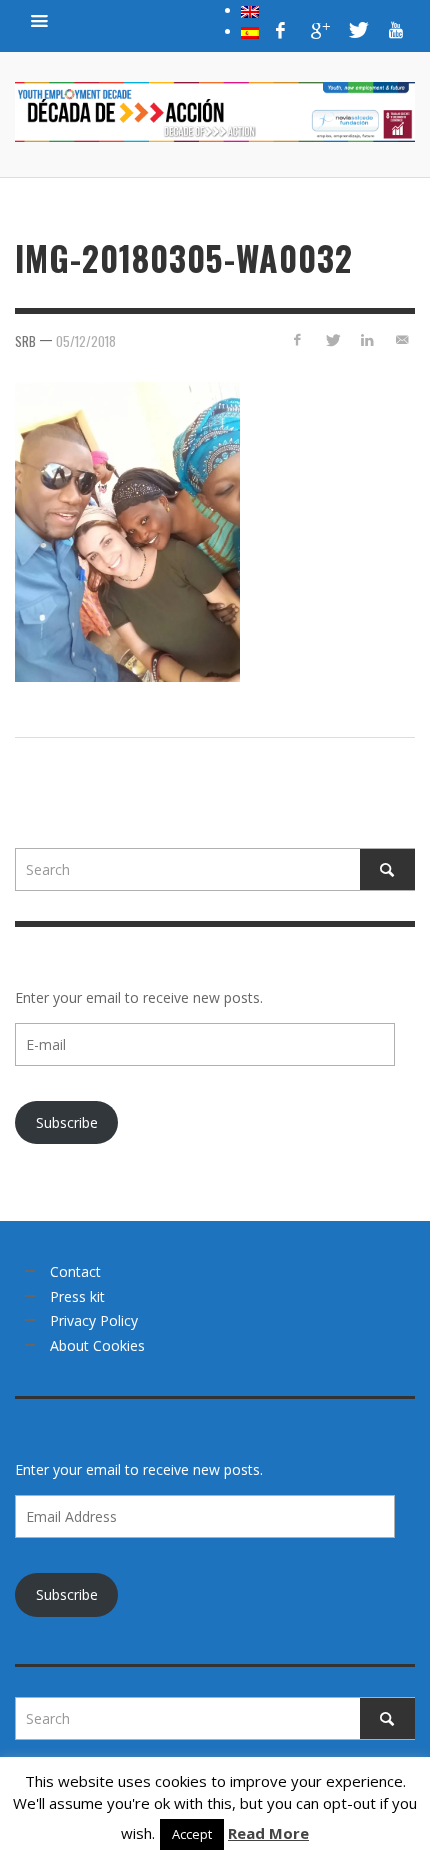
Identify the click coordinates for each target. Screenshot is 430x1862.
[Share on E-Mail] (401, 339)
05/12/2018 (86, 341)
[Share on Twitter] (332, 339)
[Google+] (319, 30)
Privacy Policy (94, 1320)
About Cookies (97, 1345)
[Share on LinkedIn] (366, 339)
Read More (268, 1833)
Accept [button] (192, 1834)
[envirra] (40, 20)
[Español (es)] (250, 31)
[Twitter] (357, 30)
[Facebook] (281, 30)
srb (25, 341)
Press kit (77, 1296)
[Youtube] (396, 30)
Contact (75, 1271)
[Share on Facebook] (297, 339)
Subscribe (67, 1122)
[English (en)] (250, 10)
